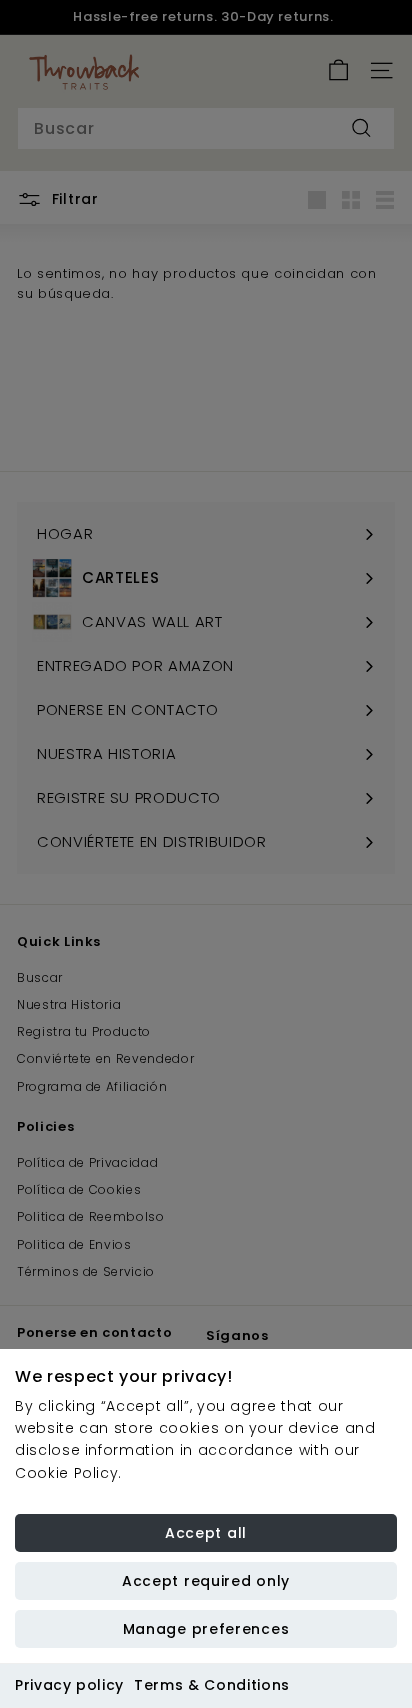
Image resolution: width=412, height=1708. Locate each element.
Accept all (206, 1533)
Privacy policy (69, 1685)
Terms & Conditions (212, 1685)
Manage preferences (206, 1629)
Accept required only (206, 1581)
